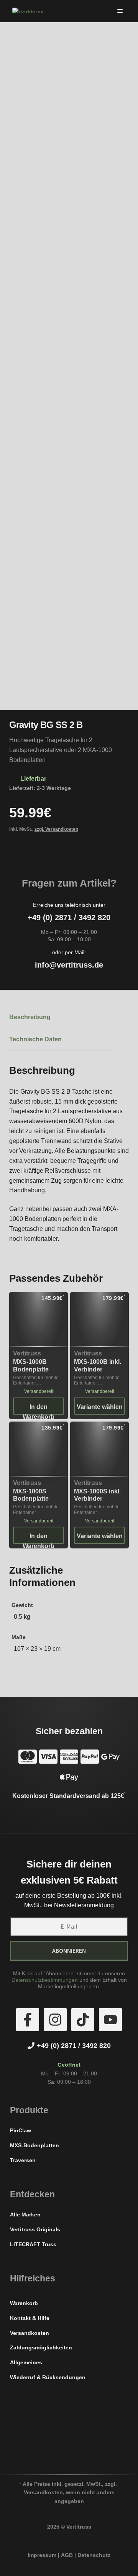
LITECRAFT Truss (33, 2244)
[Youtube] (110, 2020)
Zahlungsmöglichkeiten (41, 2347)
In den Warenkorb (39, 1409)
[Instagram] (55, 2020)
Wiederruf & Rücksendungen (48, 2377)
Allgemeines (26, 2362)
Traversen (23, 2160)
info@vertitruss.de (69, 965)
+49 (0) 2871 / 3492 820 (69, 918)
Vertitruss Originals (35, 2229)
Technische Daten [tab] (35, 1039)
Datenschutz (94, 2555)
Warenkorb (24, 2303)
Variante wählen (100, 1407)
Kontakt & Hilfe (30, 2318)
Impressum (42, 2555)
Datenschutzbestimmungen (45, 1980)
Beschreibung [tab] (30, 1017)
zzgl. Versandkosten (56, 829)
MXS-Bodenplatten (34, 2145)
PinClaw (21, 2130)
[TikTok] (83, 2020)
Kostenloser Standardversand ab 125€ (68, 1796)
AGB (67, 2555)
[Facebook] (28, 2020)
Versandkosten (30, 2333)
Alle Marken (25, 2214)
